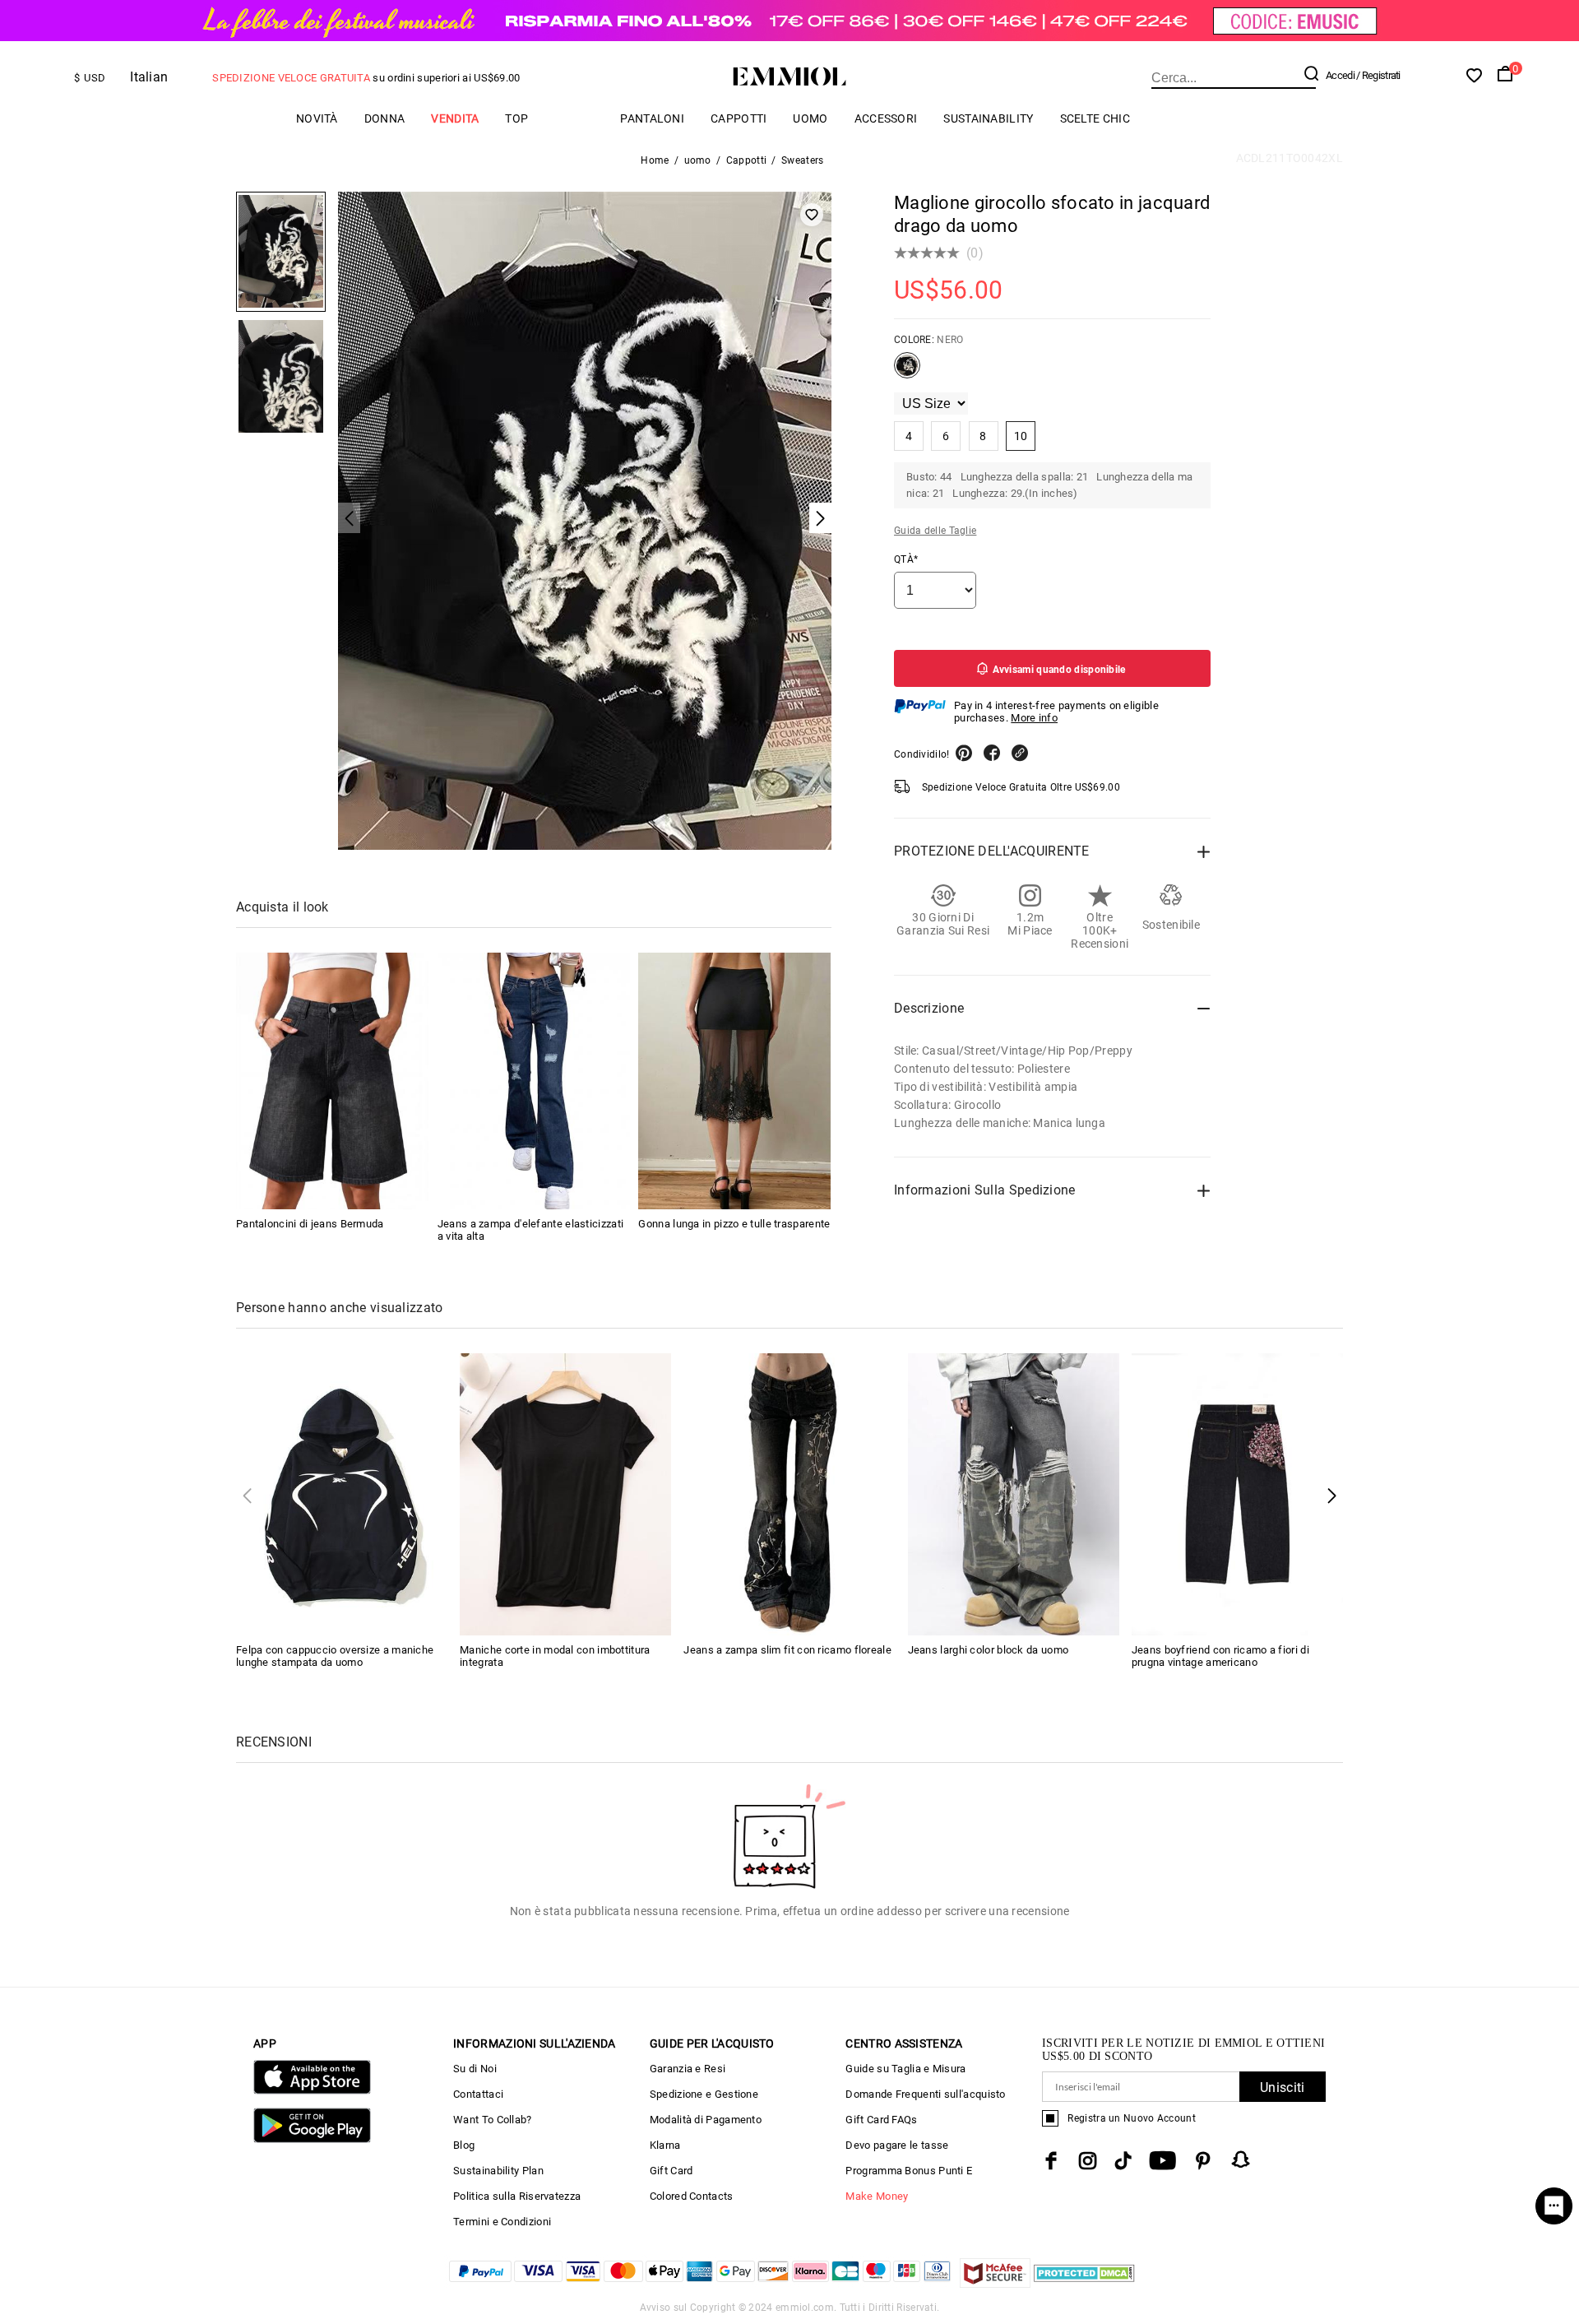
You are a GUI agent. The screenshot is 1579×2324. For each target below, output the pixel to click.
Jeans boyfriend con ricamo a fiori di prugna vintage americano (1220, 1656)
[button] (1332, 1495)
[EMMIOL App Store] (312, 2091)
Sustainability (988, 118)
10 (1021, 436)
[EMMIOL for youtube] (1162, 2161)
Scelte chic (1095, 118)
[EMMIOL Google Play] (312, 2139)
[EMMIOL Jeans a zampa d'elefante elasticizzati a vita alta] (534, 1081)
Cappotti (739, 118)
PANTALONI (652, 118)
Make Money (877, 2196)
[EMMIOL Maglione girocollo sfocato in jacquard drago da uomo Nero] (907, 372)
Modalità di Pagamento (706, 2120)
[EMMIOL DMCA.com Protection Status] (1084, 2283)
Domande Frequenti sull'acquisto (925, 2094)
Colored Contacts (692, 2196)
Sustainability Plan (498, 2171)
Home (655, 160)
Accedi (1340, 75)
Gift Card (671, 2171)
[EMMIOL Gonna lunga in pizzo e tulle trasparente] (734, 1081)
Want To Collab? (493, 2120)
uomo (810, 118)
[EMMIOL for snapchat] (1241, 2159)
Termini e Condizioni (502, 2222)
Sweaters (802, 160)
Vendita (455, 118)
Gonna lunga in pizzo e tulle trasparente (734, 1224)
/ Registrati (1378, 75)
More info (1034, 718)
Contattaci (478, 2094)
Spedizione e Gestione (704, 2094)
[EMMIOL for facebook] (1051, 2161)
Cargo (574, 118)
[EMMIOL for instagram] (1088, 2161)
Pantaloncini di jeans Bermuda (310, 1224)
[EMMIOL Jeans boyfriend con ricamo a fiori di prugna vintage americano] (1237, 1493)
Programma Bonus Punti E (909, 2171)
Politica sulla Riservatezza (517, 2196)
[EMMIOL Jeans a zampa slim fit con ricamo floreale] (789, 1493)
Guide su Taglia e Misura (905, 2069)
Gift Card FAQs (881, 2120)
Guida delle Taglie (935, 531)
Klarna (665, 2145)
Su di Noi (475, 2069)
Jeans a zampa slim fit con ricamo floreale (787, 1650)
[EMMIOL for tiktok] (1123, 2161)
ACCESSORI (886, 118)
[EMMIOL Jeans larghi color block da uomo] (1014, 1493)
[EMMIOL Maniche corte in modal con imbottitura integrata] (565, 1493)
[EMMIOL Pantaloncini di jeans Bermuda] (332, 1081)
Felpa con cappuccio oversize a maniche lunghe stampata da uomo (335, 1656)
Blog (464, 2145)
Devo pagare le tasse (897, 2145)
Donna (385, 118)
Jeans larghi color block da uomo (989, 1650)
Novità (317, 118)
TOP (516, 118)
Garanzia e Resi (688, 2069)
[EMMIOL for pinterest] (1203, 2161)
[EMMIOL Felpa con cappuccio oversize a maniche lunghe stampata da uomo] (342, 1493)
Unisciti (1282, 2087)
